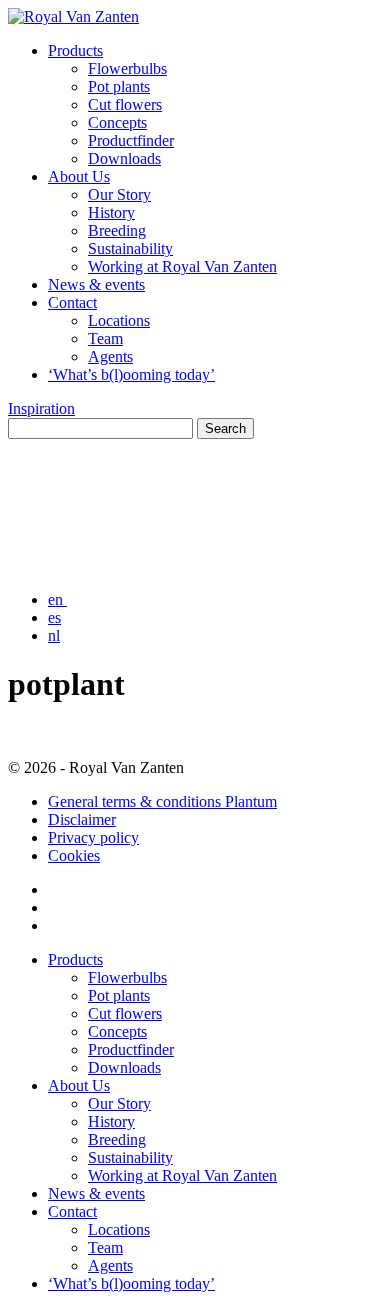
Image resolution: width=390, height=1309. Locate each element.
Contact (72, 302)
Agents (110, 356)
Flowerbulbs (127, 68)
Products (75, 50)
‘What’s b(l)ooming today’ (131, 374)
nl (54, 635)
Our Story (119, 194)
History (111, 212)
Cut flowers (125, 104)
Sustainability (130, 248)
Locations (119, 320)
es (54, 617)
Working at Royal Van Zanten (182, 266)
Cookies (74, 855)
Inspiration (41, 408)
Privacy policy (93, 837)
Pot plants (119, 86)
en (57, 599)
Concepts (117, 122)
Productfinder (131, 140)
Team (105, 338)
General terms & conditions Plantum (162, 801)
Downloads (124, 158)
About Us (79, 176)
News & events (96, 284)
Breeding (117, 230)
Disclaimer (82, 819)
